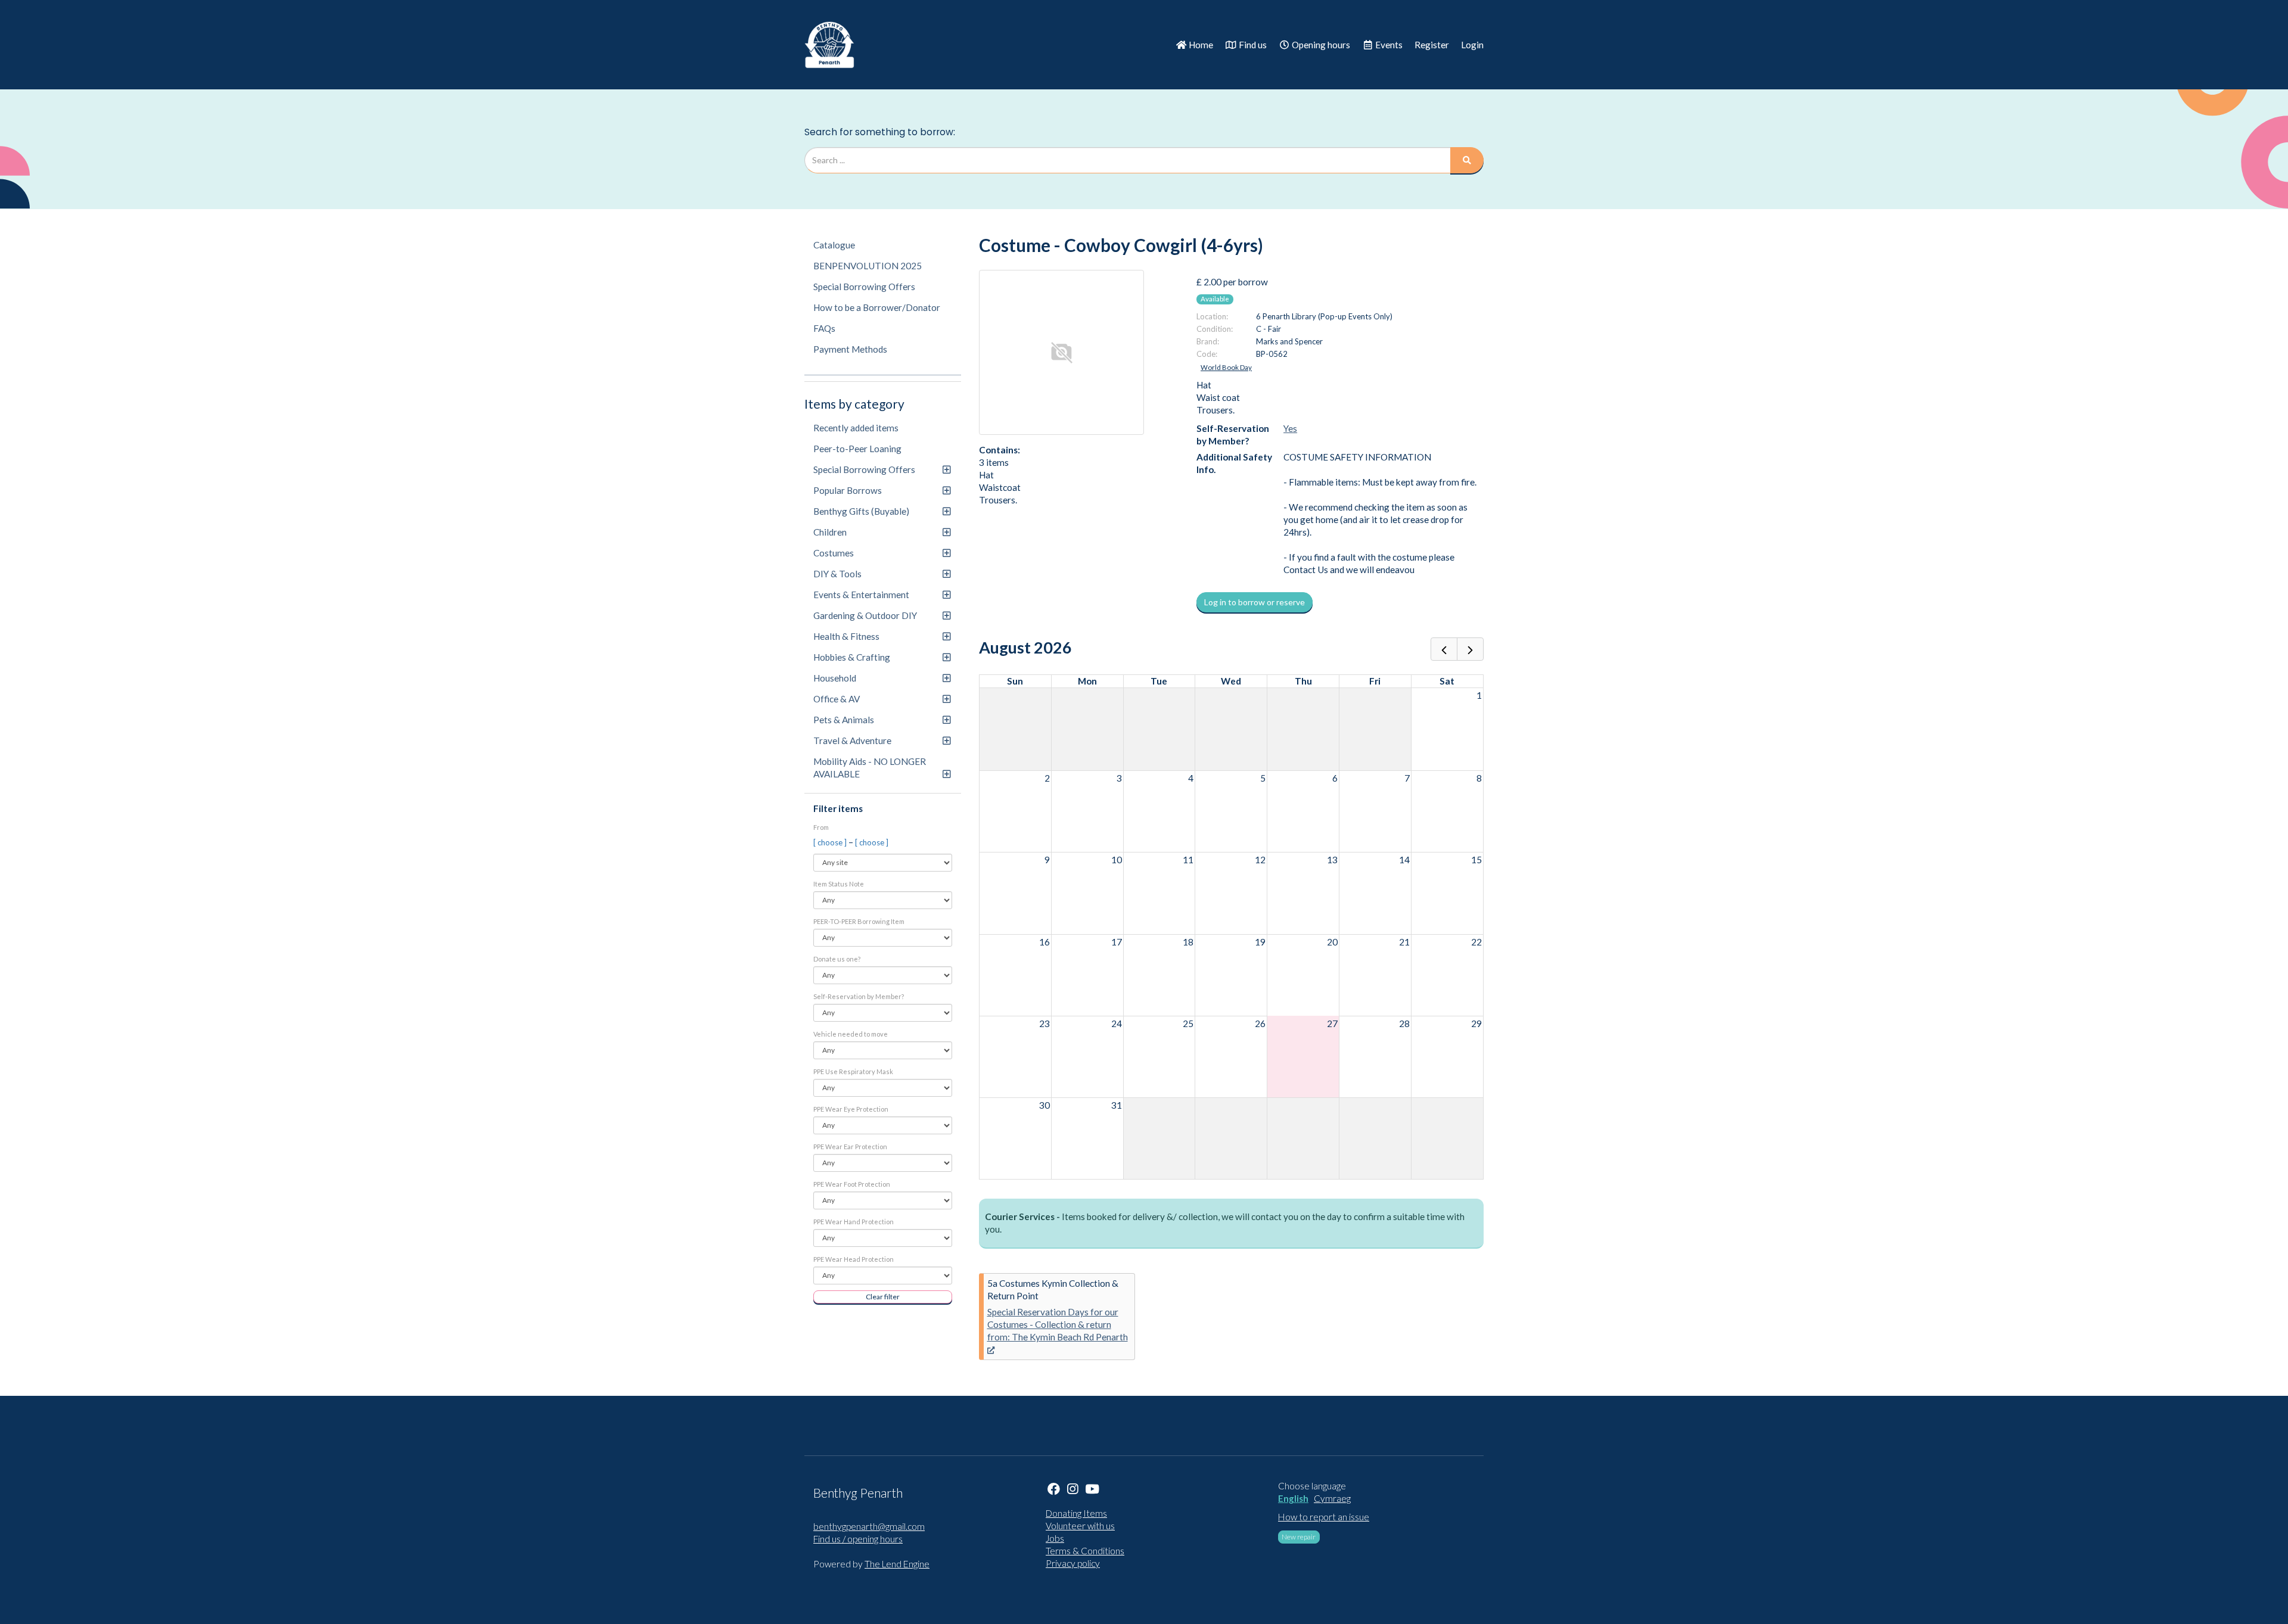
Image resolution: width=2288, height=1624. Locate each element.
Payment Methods (850, 349)
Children (830, 532)
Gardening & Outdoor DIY (865, 615)
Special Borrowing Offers (864, 287)
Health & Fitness (846, 636)
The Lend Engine (897, 1564)
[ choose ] (831, 842)
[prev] (1444, 649)
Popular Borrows (848, 490)
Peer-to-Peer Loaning (857, 449)
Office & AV (837, 699)
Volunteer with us (1080, 1526)
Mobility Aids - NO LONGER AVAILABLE (870, 768)
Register (1432, 45)
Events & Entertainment (861, 595)
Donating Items (1076, 1513)
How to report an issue (1324, 1517)
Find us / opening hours (858, 1539)
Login (1472, 45)
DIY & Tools (837, 574)
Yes (1290, 428)
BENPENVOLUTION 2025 (868, 266)
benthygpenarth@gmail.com (869, 1526)
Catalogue (834, 245)
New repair (1299, 1537)
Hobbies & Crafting (852, 657)
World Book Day (1226, 367)
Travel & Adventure (852, 741)
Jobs (1055, 1538)
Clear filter (883, 1297)
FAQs (824, 328)
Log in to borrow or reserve (1255, 602)
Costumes (834, 553)
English (1293, 1498)
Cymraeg (1332, 1498)
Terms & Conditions (1085, 1551)
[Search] (1467, 160)
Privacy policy (1073, 1563)
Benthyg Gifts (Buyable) (861, 511)
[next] (1470, 649)
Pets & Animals (844, 720)
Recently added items (856, 428)
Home (1200, 45)
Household (835, 678)
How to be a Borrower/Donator (877, 307)
